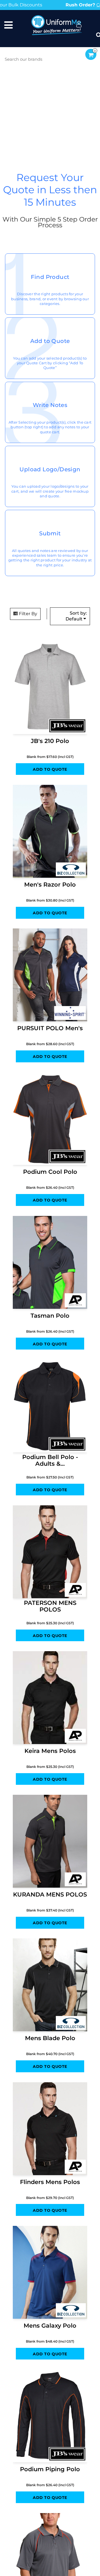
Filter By (27, 659)
